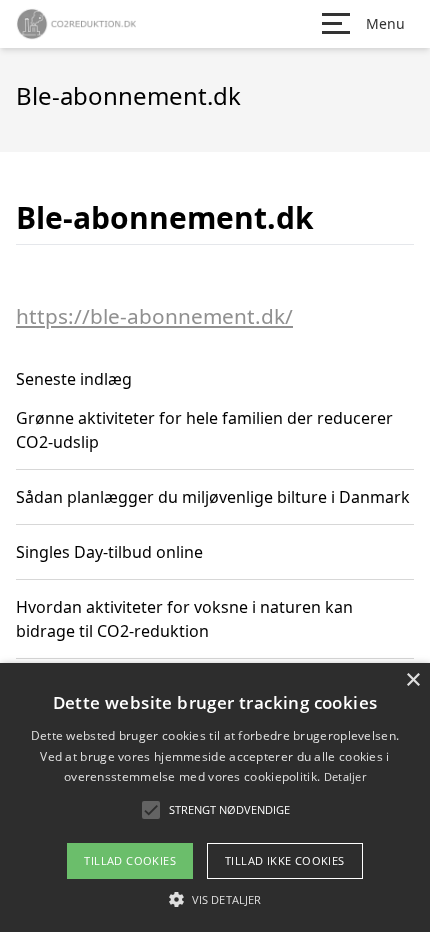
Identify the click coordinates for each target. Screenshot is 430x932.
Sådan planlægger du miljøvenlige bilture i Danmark (213, 497)
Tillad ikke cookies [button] (285, 860)
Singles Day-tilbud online (109, 552)
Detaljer (345, 776)
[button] (215, 899)
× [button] (412, 680)
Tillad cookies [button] (130, 860)
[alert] (215, 797)
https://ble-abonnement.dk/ (154, 316)
